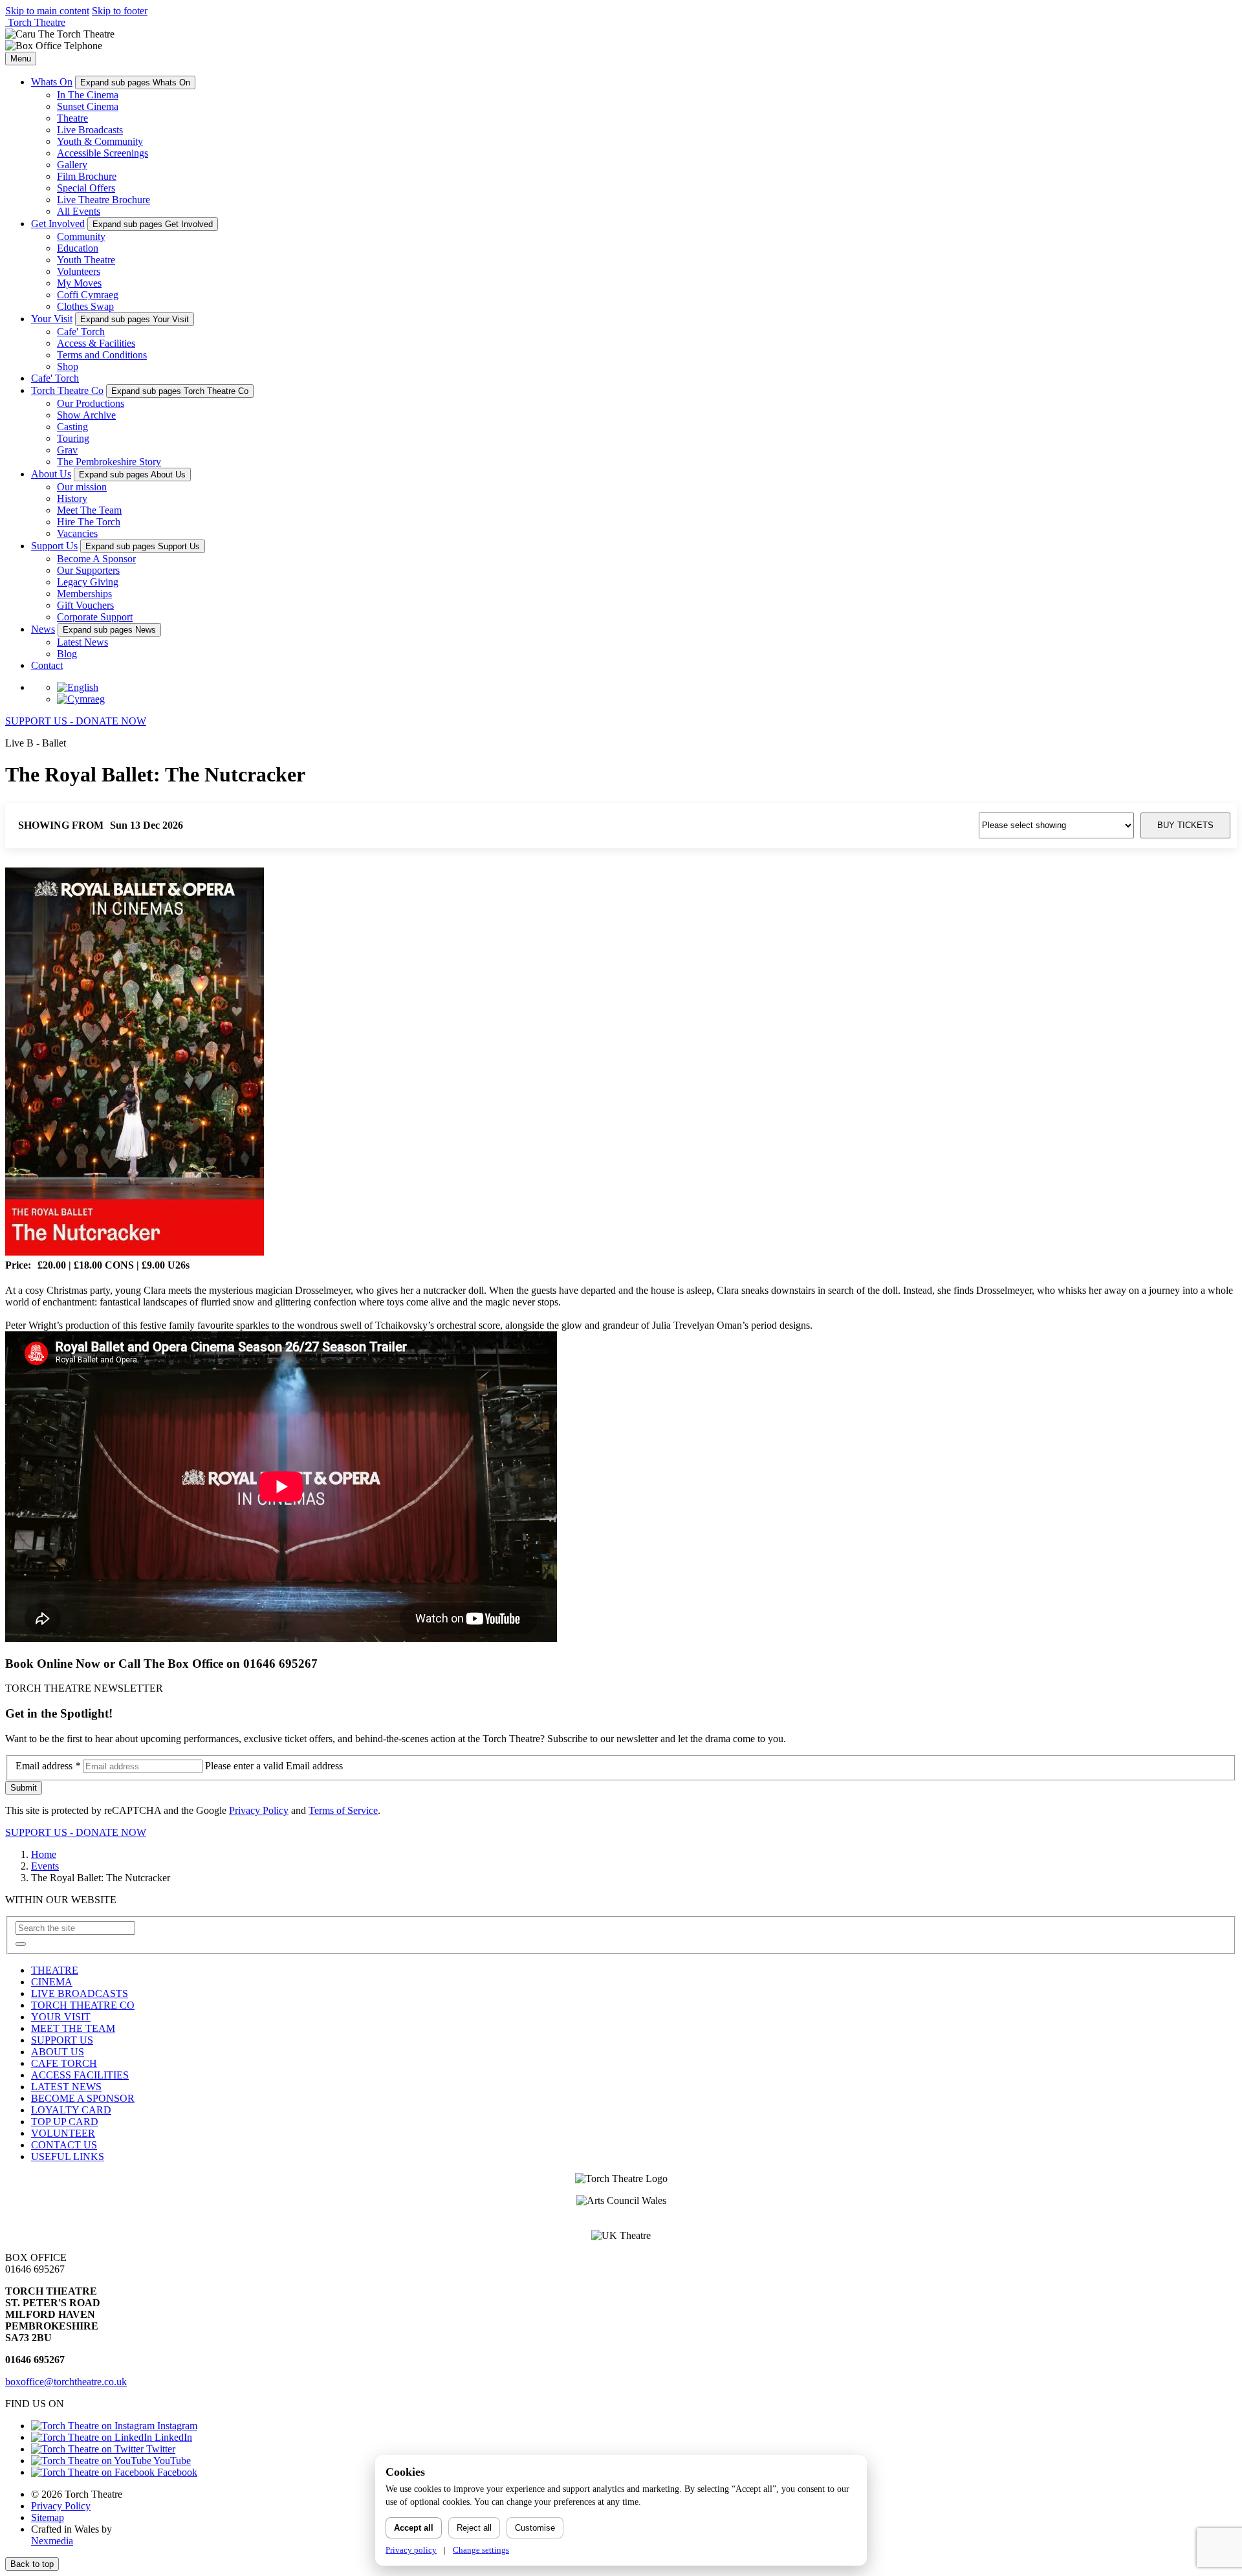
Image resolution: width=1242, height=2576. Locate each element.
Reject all (474, 2528)
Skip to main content (47, 11)
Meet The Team (89, 510)
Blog (67, 654)
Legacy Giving (88, 582)
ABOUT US (58, 2052)
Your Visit (52, 319)
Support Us (54, 546)
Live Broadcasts (90, 130)
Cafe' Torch (81, 332)
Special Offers (86, 188)
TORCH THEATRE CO (83, 2005)
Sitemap (48, 2517)
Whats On (52, 82)
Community (81, 236)
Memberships (84, 594)
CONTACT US (64, 2145)
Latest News (82, 642)
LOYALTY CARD (71, 2110)
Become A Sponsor (96, 559)
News (43, 629)
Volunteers (79, 271)
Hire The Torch (89, 522)
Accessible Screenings (103, 153)
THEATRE (55, 1970)
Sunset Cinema (88, 106)
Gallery (72, 165)
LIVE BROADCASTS (80, 1993)
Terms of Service (343, 1810)
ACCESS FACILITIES (80, 2075)
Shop (68, 366)
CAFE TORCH (64, 2063)
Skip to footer (120, 11)
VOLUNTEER (63, 2133)
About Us (51, 474)
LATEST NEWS (66, 2087)
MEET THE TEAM (73, 2028)
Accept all (414, 2528)
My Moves (79, 283)
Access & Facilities (96, 343)
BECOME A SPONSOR (83, 2098)
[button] (21, 1944)
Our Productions (91, 403)
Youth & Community (100, 141)
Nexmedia (52, 2541)
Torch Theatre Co (67, 390)
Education (78, 248)
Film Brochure (87, 176)
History (72, 498)
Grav (67, 450)
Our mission (82, 487)
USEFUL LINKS (68, 2156)
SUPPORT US (62, 2040)
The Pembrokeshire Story (109, 462)
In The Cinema (88, 95)
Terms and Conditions (102, 355)
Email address (48, 1766)
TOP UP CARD (65, 2122)
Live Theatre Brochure (103, 200)
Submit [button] (24, 1788)
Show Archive (86, 415)
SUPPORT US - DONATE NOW (76, 721)
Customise (535, 2528)
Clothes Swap (85, 306)
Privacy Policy (259, 1810)
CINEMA (52, 1982)
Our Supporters (88, 570)
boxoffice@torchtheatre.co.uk (66, 2382)
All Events (79, 211)
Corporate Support (95, 617)
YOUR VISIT (61, 2017)
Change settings (481, 2550)
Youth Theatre (86, 260)
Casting (72, 427)
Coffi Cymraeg (88, 295)
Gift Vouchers (85, 605)
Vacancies (77, 533)
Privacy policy (411, 2550)
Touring (73, 438)
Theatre (72, 118)
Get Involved (58, 224)
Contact (47, 665)
